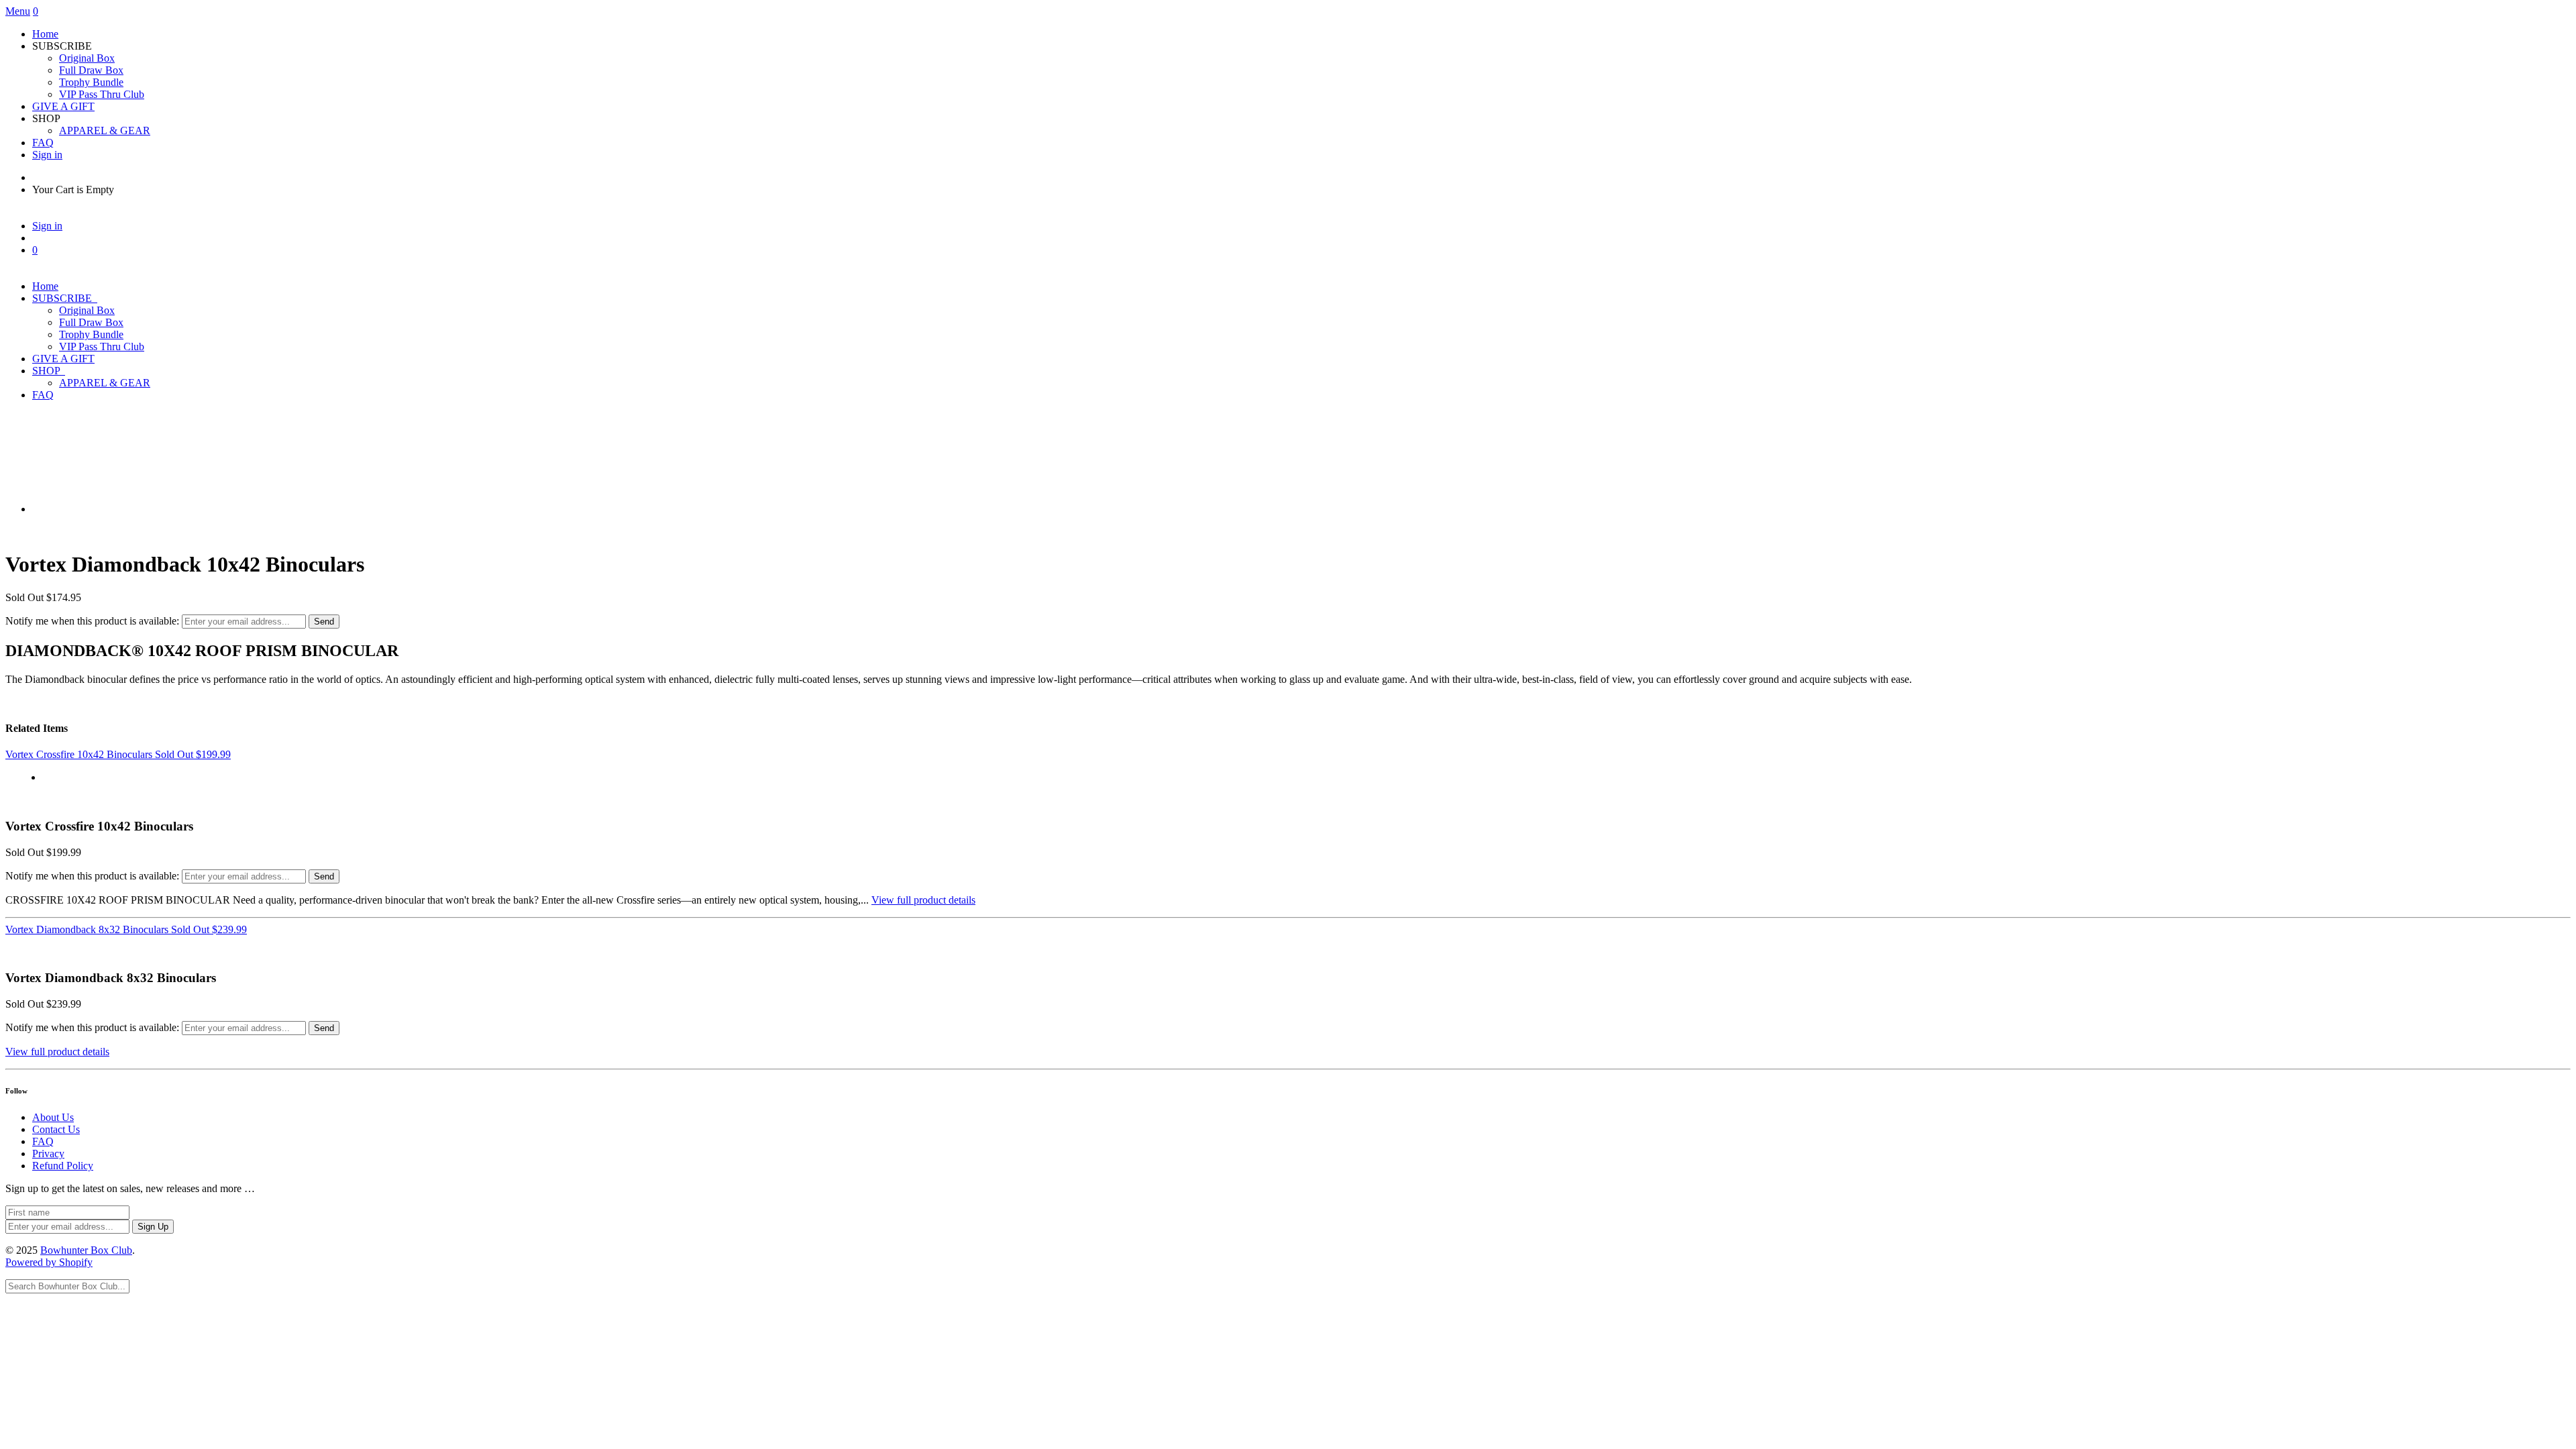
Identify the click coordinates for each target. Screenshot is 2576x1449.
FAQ (43, 143)
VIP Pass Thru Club (102, 94)
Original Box (87, 58)
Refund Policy (63, 1166)
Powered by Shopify (49, 1262)
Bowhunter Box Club (86, 1250)
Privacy (48, 1153)
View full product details (923, 900)
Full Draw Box (91, 70)
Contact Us (56, 1129)
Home (45, 34)
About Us (53, 1117)
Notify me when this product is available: (92, 621)
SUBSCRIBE (65, 298)
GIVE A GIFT (63, 106)
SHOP (49, 371)
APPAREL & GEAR (105, 130)
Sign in (47, 155)
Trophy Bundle (91, 82)
